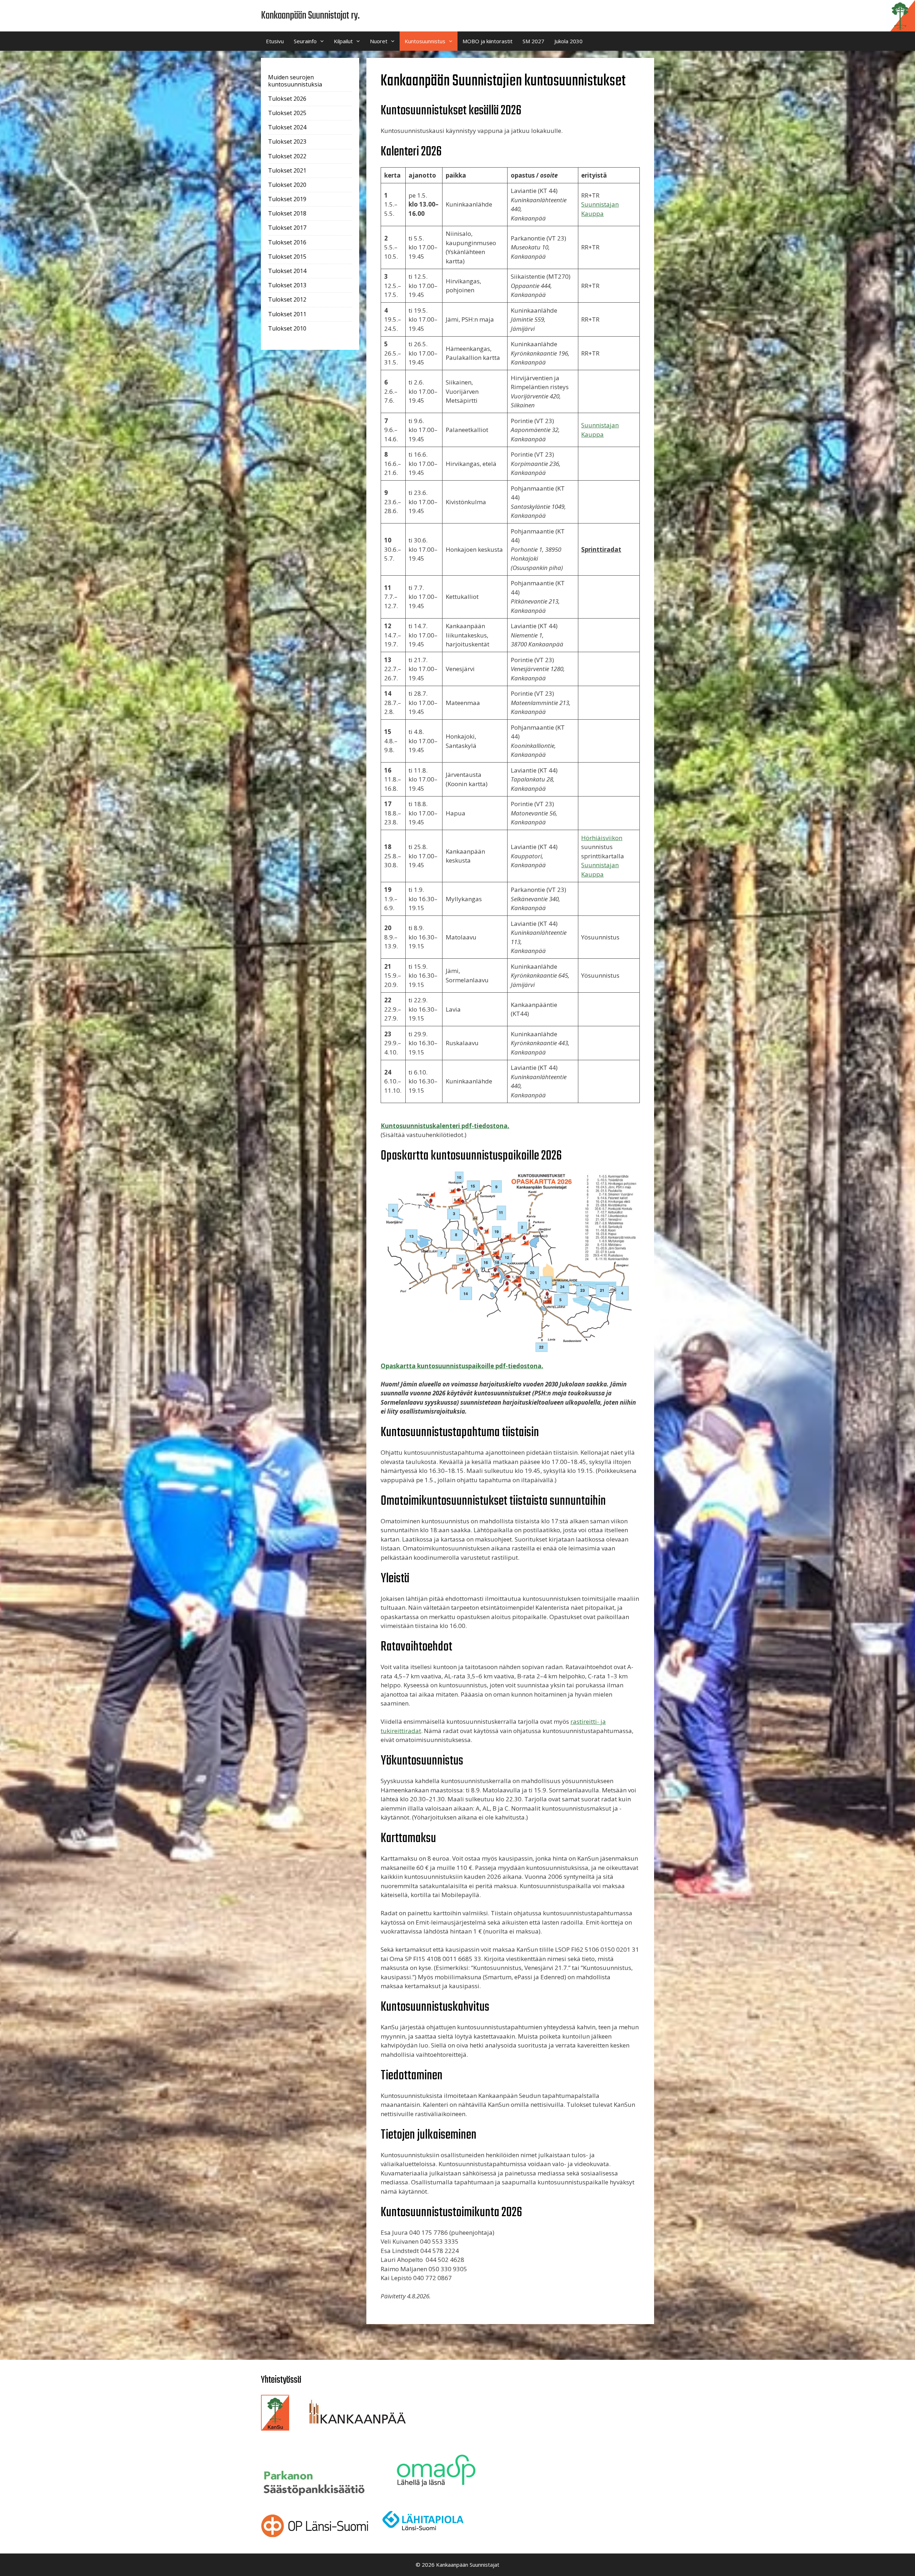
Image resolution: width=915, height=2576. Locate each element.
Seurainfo (305, 41)
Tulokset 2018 (287, 213)
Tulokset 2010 (287, 328)
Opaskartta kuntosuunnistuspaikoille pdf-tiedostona (461, 1366)
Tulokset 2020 (287, 185)
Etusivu (275, 41)
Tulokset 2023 (287, 142)
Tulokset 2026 (287, 99)
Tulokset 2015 (287, 257)
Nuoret (379, 41)
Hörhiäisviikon (602, 838)
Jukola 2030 (568, 41)
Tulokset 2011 (287, 314)
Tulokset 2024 (287, 127)
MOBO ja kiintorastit (488, 41)
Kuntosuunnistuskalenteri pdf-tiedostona (444, 1126)
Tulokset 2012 (287, 299)
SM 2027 (533, 41)
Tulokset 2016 (287, 242)
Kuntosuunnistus (425, 41)
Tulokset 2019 (287, 199)
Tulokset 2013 (287, 285)
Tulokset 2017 (287, 228)
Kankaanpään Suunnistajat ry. (310, 16)
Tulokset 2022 (287, 156)
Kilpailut (343, 41)
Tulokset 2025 (287, 113)
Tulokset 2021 (287, 170)
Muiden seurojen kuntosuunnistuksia (295, 81)
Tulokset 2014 (287, 271)
